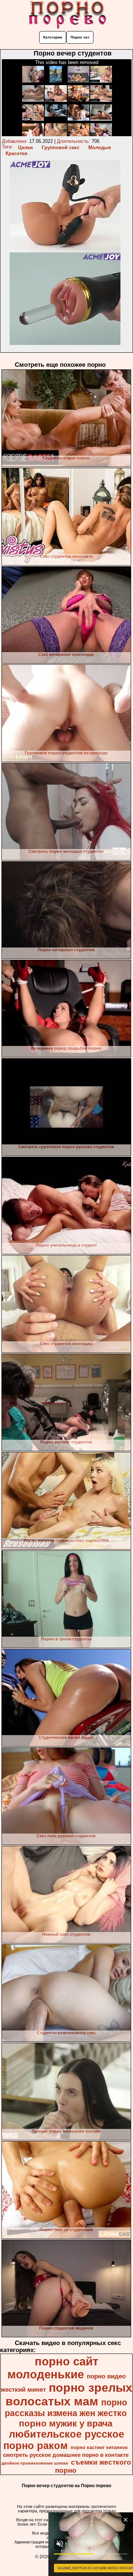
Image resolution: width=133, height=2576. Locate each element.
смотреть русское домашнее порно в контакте (66, 2455)
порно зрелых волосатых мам (69, 2394)
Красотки (16, 153)
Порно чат (80, 37)
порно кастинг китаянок (99, 2447)
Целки (25, 147)
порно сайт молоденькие (53, 2368)
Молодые (100, 147)
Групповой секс (61, 147)
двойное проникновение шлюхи (35, 2463)
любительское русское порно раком (64, 2440)
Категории (53, 37)
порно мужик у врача (66, 2423)
